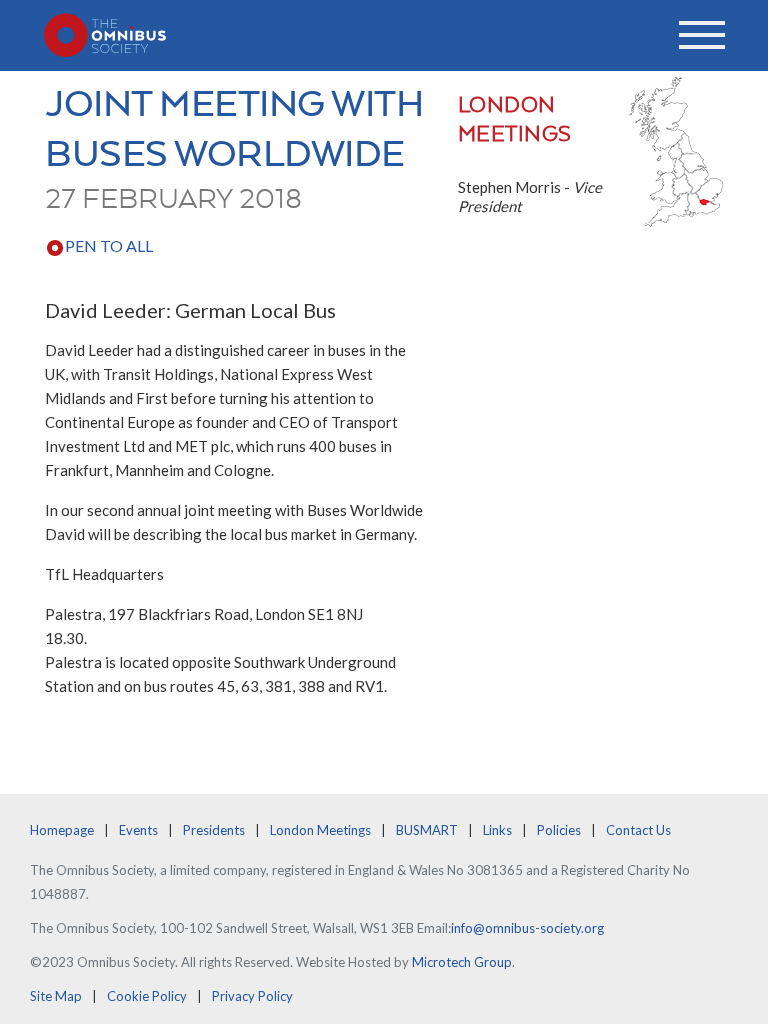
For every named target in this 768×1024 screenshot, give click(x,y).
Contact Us (638, 830)
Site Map (56, 996)
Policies (559, 830)
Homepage (62, 830)
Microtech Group (462, 962)
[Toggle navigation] (702, 35)
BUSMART (427, 830)
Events (138, 830)
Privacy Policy (252, 996)
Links (497, 830)
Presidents (214, 830)
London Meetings (320, 830)
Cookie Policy (147, 996)
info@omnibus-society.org (527, 928)
